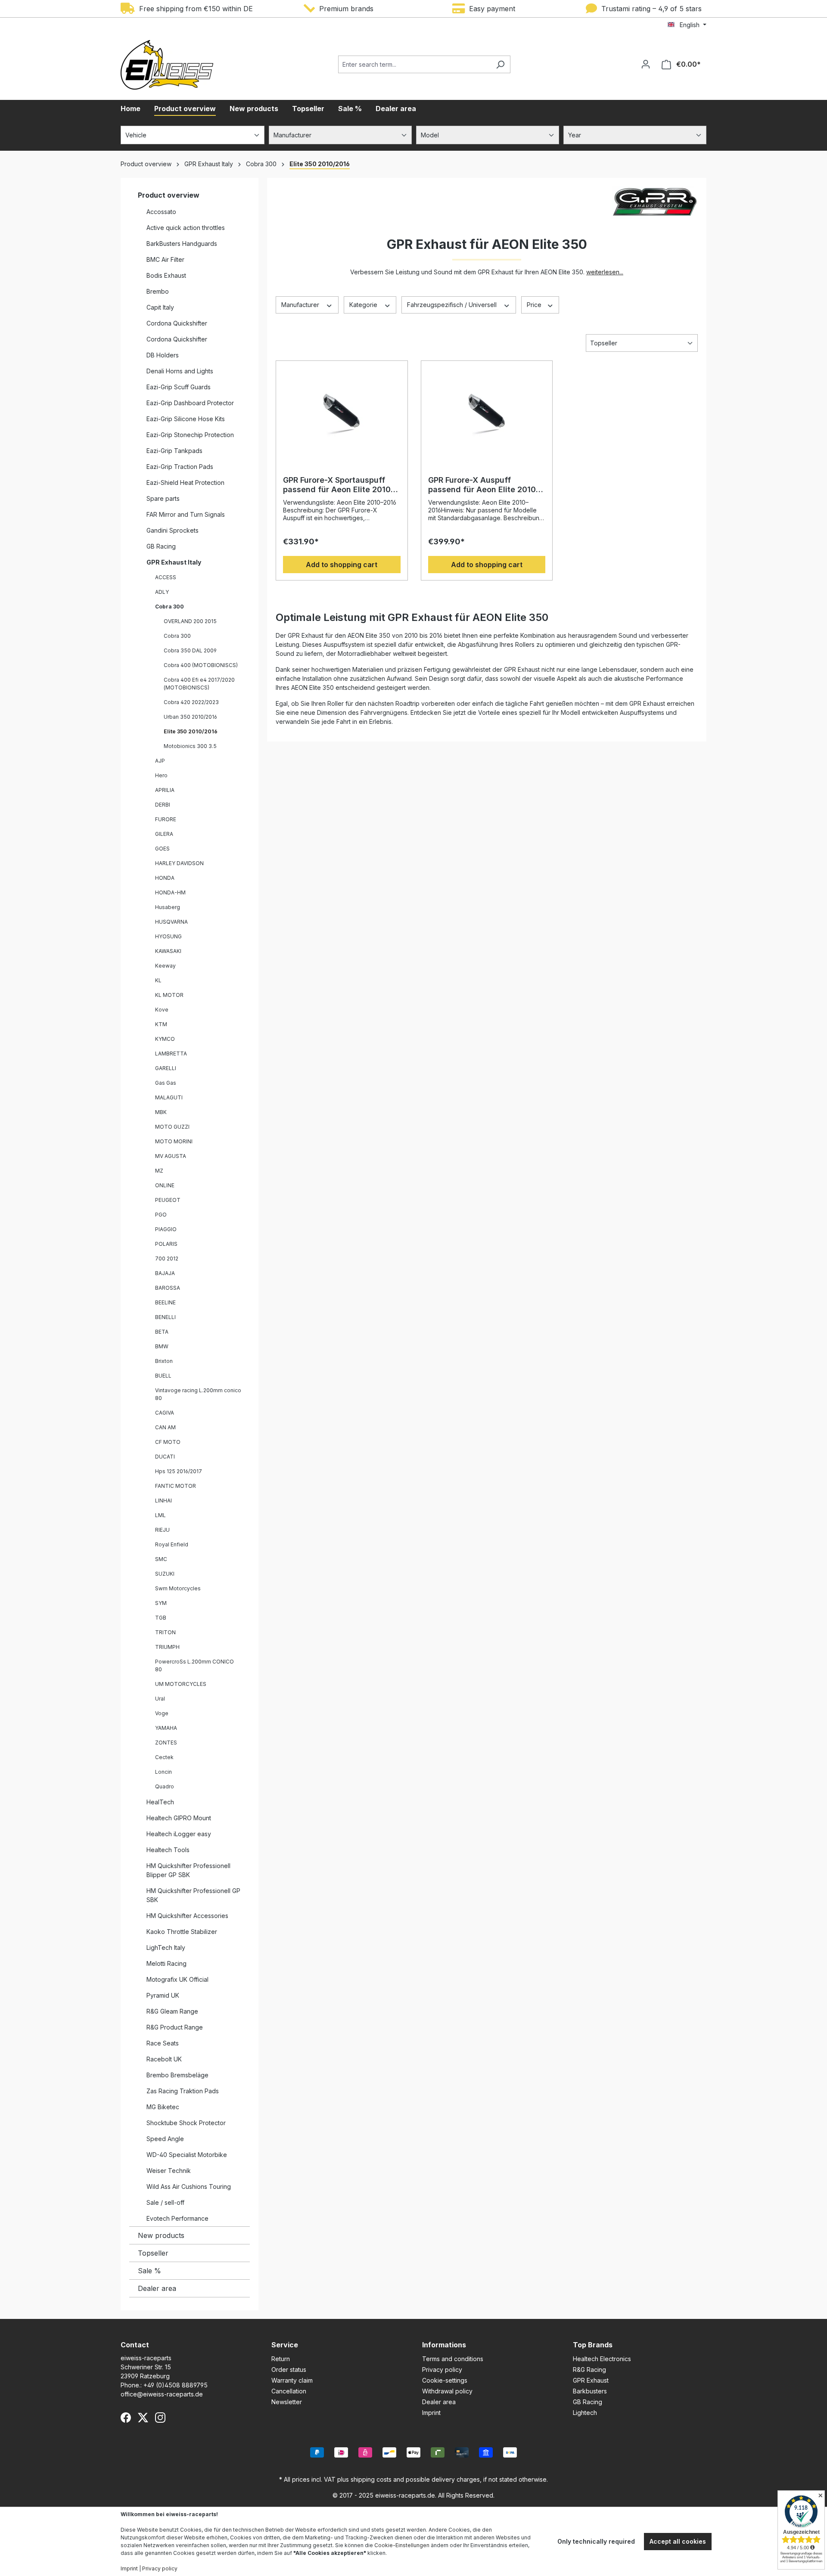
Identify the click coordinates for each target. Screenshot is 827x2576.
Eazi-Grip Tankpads (174, 451)
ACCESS (166, 577)
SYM (161, 1603)
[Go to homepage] (167, 65)
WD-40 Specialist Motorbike (187, 2155)
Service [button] (285, 2345)
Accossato (161, 212)
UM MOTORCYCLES (181, 1684)
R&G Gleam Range (172, 2011)
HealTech (160, 1802)
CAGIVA (165, 1413)
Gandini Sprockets (173, 530)
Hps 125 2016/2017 (179, 1471)
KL (158, 980)
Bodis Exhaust (166, 275)
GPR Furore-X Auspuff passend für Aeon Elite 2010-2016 (484, 485)
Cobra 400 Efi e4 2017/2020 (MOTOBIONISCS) (199, 684)
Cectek (164, 1757)
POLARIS (166, 1244)
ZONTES (166, 1743)
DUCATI (165, 1457)
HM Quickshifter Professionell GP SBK (193, 1895)
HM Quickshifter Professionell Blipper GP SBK (188, 1870)
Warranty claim (292, 2380)
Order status (289, 2370)
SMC (161, 1559)
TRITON (165, 1632)
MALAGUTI (169, 1097)
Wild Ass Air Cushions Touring (189, 2186)
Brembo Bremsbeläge (177, 2075)
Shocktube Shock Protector (186, 2123)
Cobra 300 (169, 607)
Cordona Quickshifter (177, 323)
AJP (160, 761)
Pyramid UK (163, 1995)
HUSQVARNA (171, 922)
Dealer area (157, 2288)
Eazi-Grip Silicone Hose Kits (186, 419)
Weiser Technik (169, 2171)
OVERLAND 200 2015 (190, 621)
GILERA (164, 834)
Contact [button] (135, 2345)
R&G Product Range (175, 2027)
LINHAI (163, 1501)
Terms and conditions (453, 2359)
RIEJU (162, 1530)
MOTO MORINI (174, 1141)
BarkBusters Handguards (182, 244)
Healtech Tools (168, 1850)
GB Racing (161, 546)
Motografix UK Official (177, 1979)
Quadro (165, 1786)
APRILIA (165, 790)
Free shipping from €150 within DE (194, 9)
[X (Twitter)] (143, 2418)
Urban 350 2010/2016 (190, 717)
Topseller (153, 2253)
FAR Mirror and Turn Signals (186, 514)
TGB (161, 1618)
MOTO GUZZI (172, 1127)
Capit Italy (160, 307)
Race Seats (163, 2043)
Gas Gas (166, 1083)
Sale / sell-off (165, 2202)
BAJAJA (165, 1273)
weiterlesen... (605, 272)
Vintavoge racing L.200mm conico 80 (198, 1394)
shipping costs (371, 2479)
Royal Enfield (172, 1544)
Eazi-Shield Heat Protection (185, 483)
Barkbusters (590, 2391)
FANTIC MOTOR (176, 1486)
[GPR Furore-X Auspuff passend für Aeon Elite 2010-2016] (487, 411)
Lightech (585, 2413)
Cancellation (289, 2391)
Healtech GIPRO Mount (179, 1818)
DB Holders (163, 355)
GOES (162, 849)
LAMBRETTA (171, 1054)
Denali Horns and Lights (180, 371)
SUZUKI (165, 1574)
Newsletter (287, 2402)
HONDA (165, 878)
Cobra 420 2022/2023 (191, 702)
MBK (161, 1112)
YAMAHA (166, 1728)
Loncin (163, 1772)
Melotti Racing (166, 1963)
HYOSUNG (168, 936)
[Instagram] (160, 2418)
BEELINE (165, 1302)
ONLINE (165, 1185)
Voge (162, 1713)
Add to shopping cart (342, 565)
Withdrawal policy (447, 2391)
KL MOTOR (169, 995)
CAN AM (165, 1427)
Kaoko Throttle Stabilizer (182, 1932)
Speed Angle (165, 2139)
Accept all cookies (678, 2541)
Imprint (431, 2413)
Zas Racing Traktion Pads (183, 2091)
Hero (161, 775)
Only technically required (596, 2541)
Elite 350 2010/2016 (191, 731)
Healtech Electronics (602, 2359)
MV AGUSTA (171, 1156)
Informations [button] (444, 2345)
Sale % (149, 2271)
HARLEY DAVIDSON (179, 863)
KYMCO (165, 1039)
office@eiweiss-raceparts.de (162, 2394)
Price (535, 305)
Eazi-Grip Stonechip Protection (190, 435)
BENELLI (165, 1317)
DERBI (163, 805)
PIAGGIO (166, 1229)
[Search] (500, 64)
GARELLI (166, 1068)
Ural (160, 1699)
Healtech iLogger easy (179, 1834)
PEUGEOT (168, 1200)
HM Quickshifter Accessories (187, 1916)
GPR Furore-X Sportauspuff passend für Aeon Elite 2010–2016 (339, 485)
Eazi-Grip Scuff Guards (179, 387)
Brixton (164, 1361)
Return (281, 2359)
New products (161, 2235)
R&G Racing (589, 2370)
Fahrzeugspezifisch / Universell (453, 305)
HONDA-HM (170, 892)
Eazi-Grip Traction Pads (180, 467)
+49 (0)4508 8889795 (176, 2385)
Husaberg (168, 907)
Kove (162, 1010)
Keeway (165, 966)
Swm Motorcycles (178, 1588)
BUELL (163, 1376)
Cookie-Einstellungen (402, 2545)
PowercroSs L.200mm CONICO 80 (194, 1665)
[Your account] (646, 64)
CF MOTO (168, 1442)
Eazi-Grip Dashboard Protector (190, 403)
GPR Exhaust (591, 2380)
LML (160, 1515)
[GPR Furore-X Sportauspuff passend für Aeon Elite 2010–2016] (342, 411)
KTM (161, 1024)
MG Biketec (163, 2107)
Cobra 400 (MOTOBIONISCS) (201, 665)
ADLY (162, 592)
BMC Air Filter (165, 259)
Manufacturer (301, 305)
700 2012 (167, 1259)
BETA (162, 1332)
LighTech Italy (166, 1948)
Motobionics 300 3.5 (190, 746)
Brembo (158, 291)
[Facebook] (126, 2418)
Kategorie (364, 305)
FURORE (166, 819)
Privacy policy (442, 2370)
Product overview (169, 195)
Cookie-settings (445, 2380)
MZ (159, 1171)
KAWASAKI (168, 951)
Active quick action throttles (186, 228)
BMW (162, 1346)
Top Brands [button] (593, 2345)
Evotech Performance (177, 2218)
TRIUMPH (167, 1647)
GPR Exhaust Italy (174, 562)
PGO (161, 1215)
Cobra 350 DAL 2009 (190, 650)
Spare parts (163, 498)
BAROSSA (168, 1288)
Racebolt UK (164, 2059)
